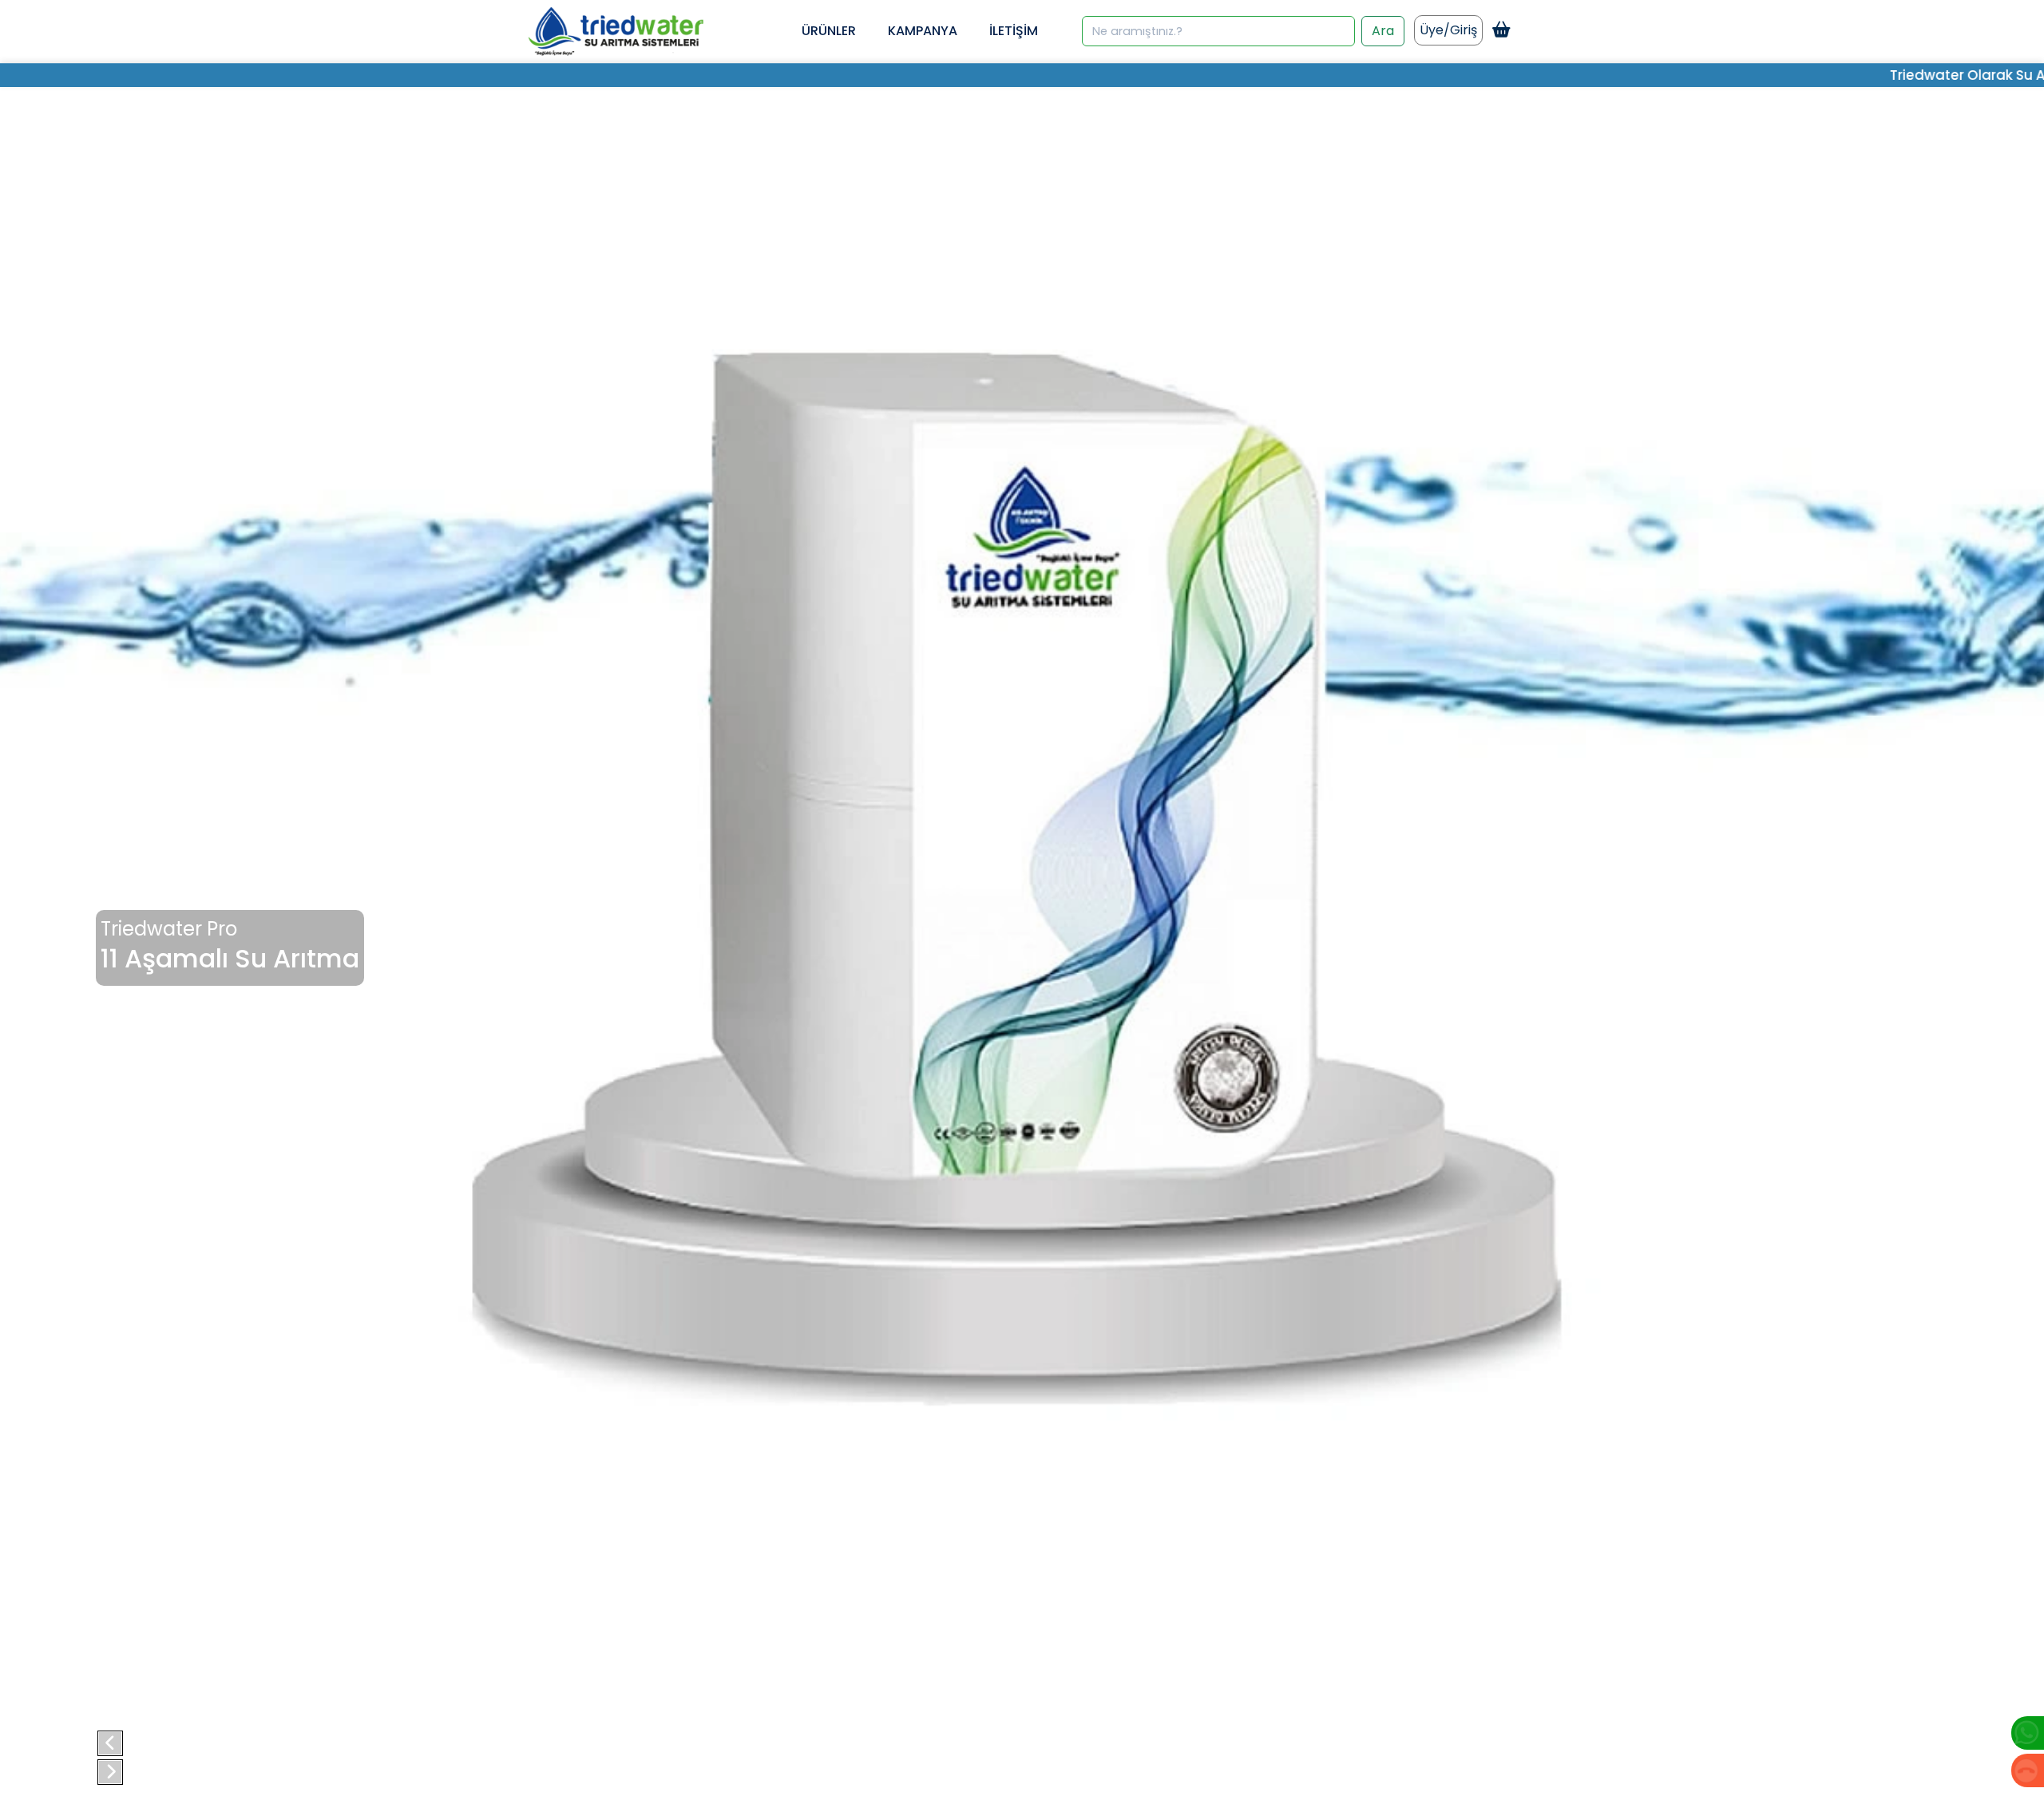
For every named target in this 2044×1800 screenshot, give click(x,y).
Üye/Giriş (1448, 30)
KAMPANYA (923, 31)
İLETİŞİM (1014, 31)
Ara (1383, 31)
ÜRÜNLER (829, 31)
